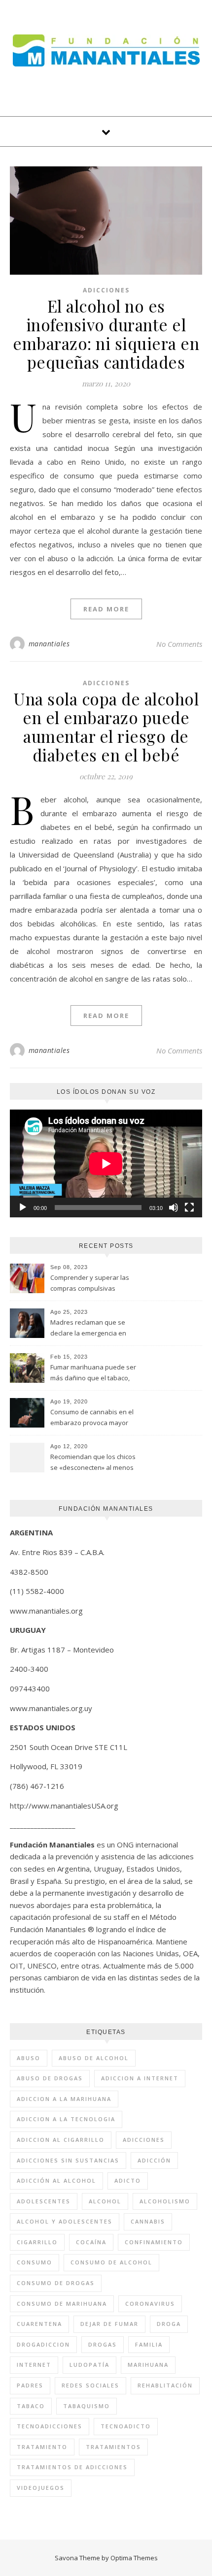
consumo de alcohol (111, 2262)
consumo (35, 2262)
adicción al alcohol (56, 2180)
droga (169, 2324)
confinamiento (154, 2242)
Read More (106, 609)
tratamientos (113, 2447)
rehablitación (165, 2385)
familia (149, 2344)
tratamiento (42, 2447)
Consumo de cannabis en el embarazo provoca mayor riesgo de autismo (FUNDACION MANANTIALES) (92, 1418)
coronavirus (150, 2304)
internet (34, 2365)
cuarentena (39, 2324)
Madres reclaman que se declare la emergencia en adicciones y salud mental (89, 1329)
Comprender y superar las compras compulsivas (90, 1283)
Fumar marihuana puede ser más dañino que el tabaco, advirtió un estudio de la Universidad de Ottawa (93, 1373)
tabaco (31, 2406)
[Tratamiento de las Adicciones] (106, 50)
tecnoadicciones (50, 2426)
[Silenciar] (174, 1208)
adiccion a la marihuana (64, 2099)
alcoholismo (165, 2201)
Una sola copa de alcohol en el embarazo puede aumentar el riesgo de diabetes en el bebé (106, 727)
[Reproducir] (23, 1208)
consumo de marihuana (62, 2304)
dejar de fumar (109, 2324)
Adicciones (106, 290)
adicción (154, 2160)
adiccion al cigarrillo (61, 2140)
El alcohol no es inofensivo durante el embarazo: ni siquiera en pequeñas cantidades (106, 334)
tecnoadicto (126, 2426)
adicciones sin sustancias (68, 2160)
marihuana (148, 2365)
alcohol (105, 2201)
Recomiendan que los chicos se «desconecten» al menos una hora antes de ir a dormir (94, 1463)
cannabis (148, 2221)
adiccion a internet (140, 2078)
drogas (103, 2344)
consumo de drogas (56, 2283)
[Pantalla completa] (189, 1208)
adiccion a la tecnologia (66, 2119)
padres (30, 2385)
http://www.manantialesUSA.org (64, 1806)
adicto (128, 2180)
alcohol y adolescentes (65, 2221)
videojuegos (41, 2488)
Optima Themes (134, 2558)
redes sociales (90, 2385)
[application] (106, 1163)
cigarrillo (37, 2242)
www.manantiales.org (46, 1611)
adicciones (144, 2140)
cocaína (91, 2242)
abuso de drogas (50, 2078)
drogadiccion (43, 2344)
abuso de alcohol (94, 2058)
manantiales (49, 644)
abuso (29, 2058)
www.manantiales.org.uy (51, 1708)
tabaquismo (87, 2406)
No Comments (179, 644)
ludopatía (89, 2365)
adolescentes (44, 2201)
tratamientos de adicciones (72, 2467)
